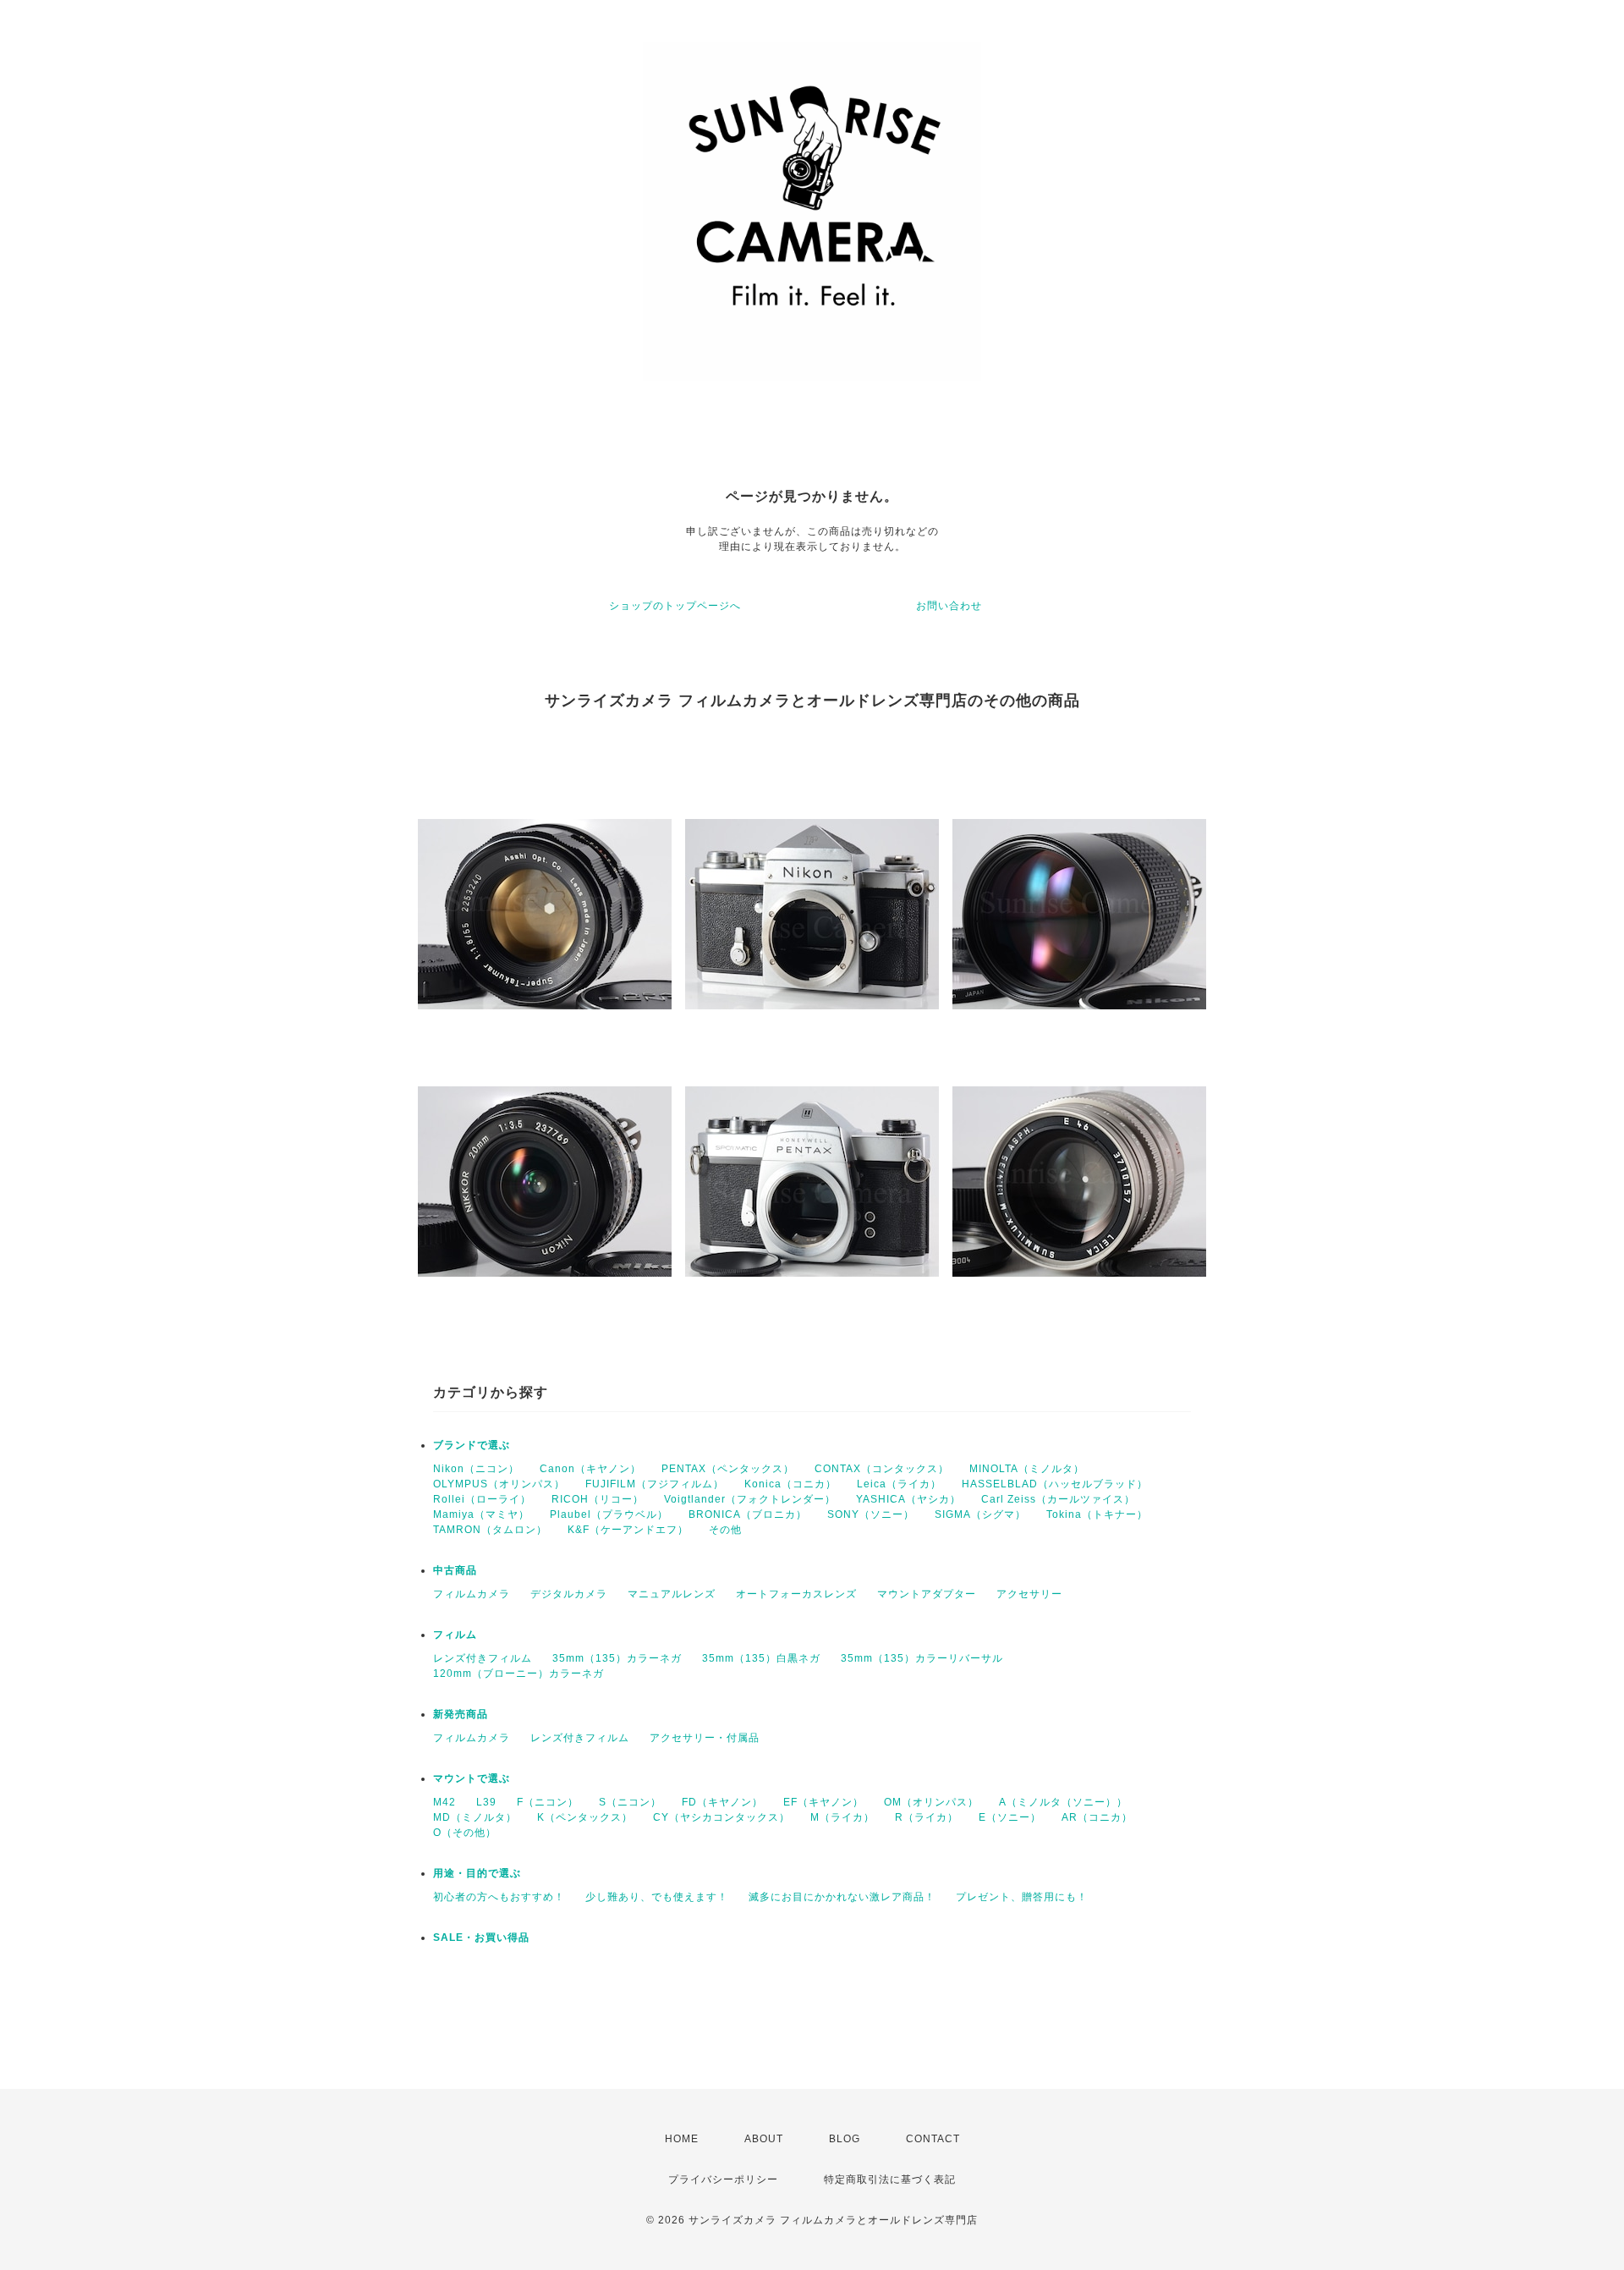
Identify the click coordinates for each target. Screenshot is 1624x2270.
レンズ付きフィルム (483, 1658)
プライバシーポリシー (723, 2179)
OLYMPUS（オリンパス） (499, 1484)
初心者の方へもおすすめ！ (499, 1897)
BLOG (845, 2139)
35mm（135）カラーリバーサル (922, 1658)
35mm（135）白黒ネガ (761, 1658)
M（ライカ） (842, 1817)
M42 (444, 1802)
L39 (486, 1802)
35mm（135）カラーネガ (617, 1658)
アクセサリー (1029, 1594)
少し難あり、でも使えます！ (657, 1897)
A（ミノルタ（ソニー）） (1063, 1802)
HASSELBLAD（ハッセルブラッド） (1055, 1484)
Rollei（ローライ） (482, 1499)
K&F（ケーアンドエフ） (628, 1530)
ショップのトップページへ (675, 606)
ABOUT (764, 2139)
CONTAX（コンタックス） (882, 1469)
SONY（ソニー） (871, 1514)
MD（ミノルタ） (475, 1817)
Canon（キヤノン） (590, 1469)
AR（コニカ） (1097, 1817)
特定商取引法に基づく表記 (890, 2179)
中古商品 (455, 1570)
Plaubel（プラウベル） (609, 1514)
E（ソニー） (1010, 1817)
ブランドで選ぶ (472, 1445)
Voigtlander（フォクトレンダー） (750, 1499)
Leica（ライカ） (899, 1484)
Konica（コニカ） (790, 1484)
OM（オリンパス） (931, 1802)
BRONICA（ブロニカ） (748, 1514)
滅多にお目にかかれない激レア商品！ (842, 1897)
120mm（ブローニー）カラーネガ (518, 1674)
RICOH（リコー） (598, 1499)
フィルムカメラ (472, 1594)
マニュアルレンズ (672, 1594)
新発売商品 (461, 1714)
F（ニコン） (548, 1802)
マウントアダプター (927, 1594)
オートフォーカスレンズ (796, 1594)
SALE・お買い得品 (481, 1937)
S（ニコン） (630, 1802)
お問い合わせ (949, 606)
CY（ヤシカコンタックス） (721, 1817)
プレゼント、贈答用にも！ (1022, 1897)
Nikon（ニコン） (476, 1469)
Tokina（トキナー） (1097, 1514)
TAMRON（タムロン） (490, 1530)
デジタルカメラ (569, 1594)
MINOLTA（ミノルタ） (1027, 1469)
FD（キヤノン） (722, 1802)
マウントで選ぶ (472, 1778)
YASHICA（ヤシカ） (908, 1499)
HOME (682, 2139)
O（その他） (465, 1833)
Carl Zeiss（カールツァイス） (1058, 1499)
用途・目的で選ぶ (477, 1873)
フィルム (455, 1635)
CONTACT (933, 2139)
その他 (725, 1530)
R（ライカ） (927, 1817)
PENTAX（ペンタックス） (728, 1469)
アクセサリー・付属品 (705, 1738)
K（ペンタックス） (585, 1817)
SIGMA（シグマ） (980, 1514)
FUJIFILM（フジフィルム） (655, 1484)
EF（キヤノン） (823, 1802)
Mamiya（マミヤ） (481, 1514)
